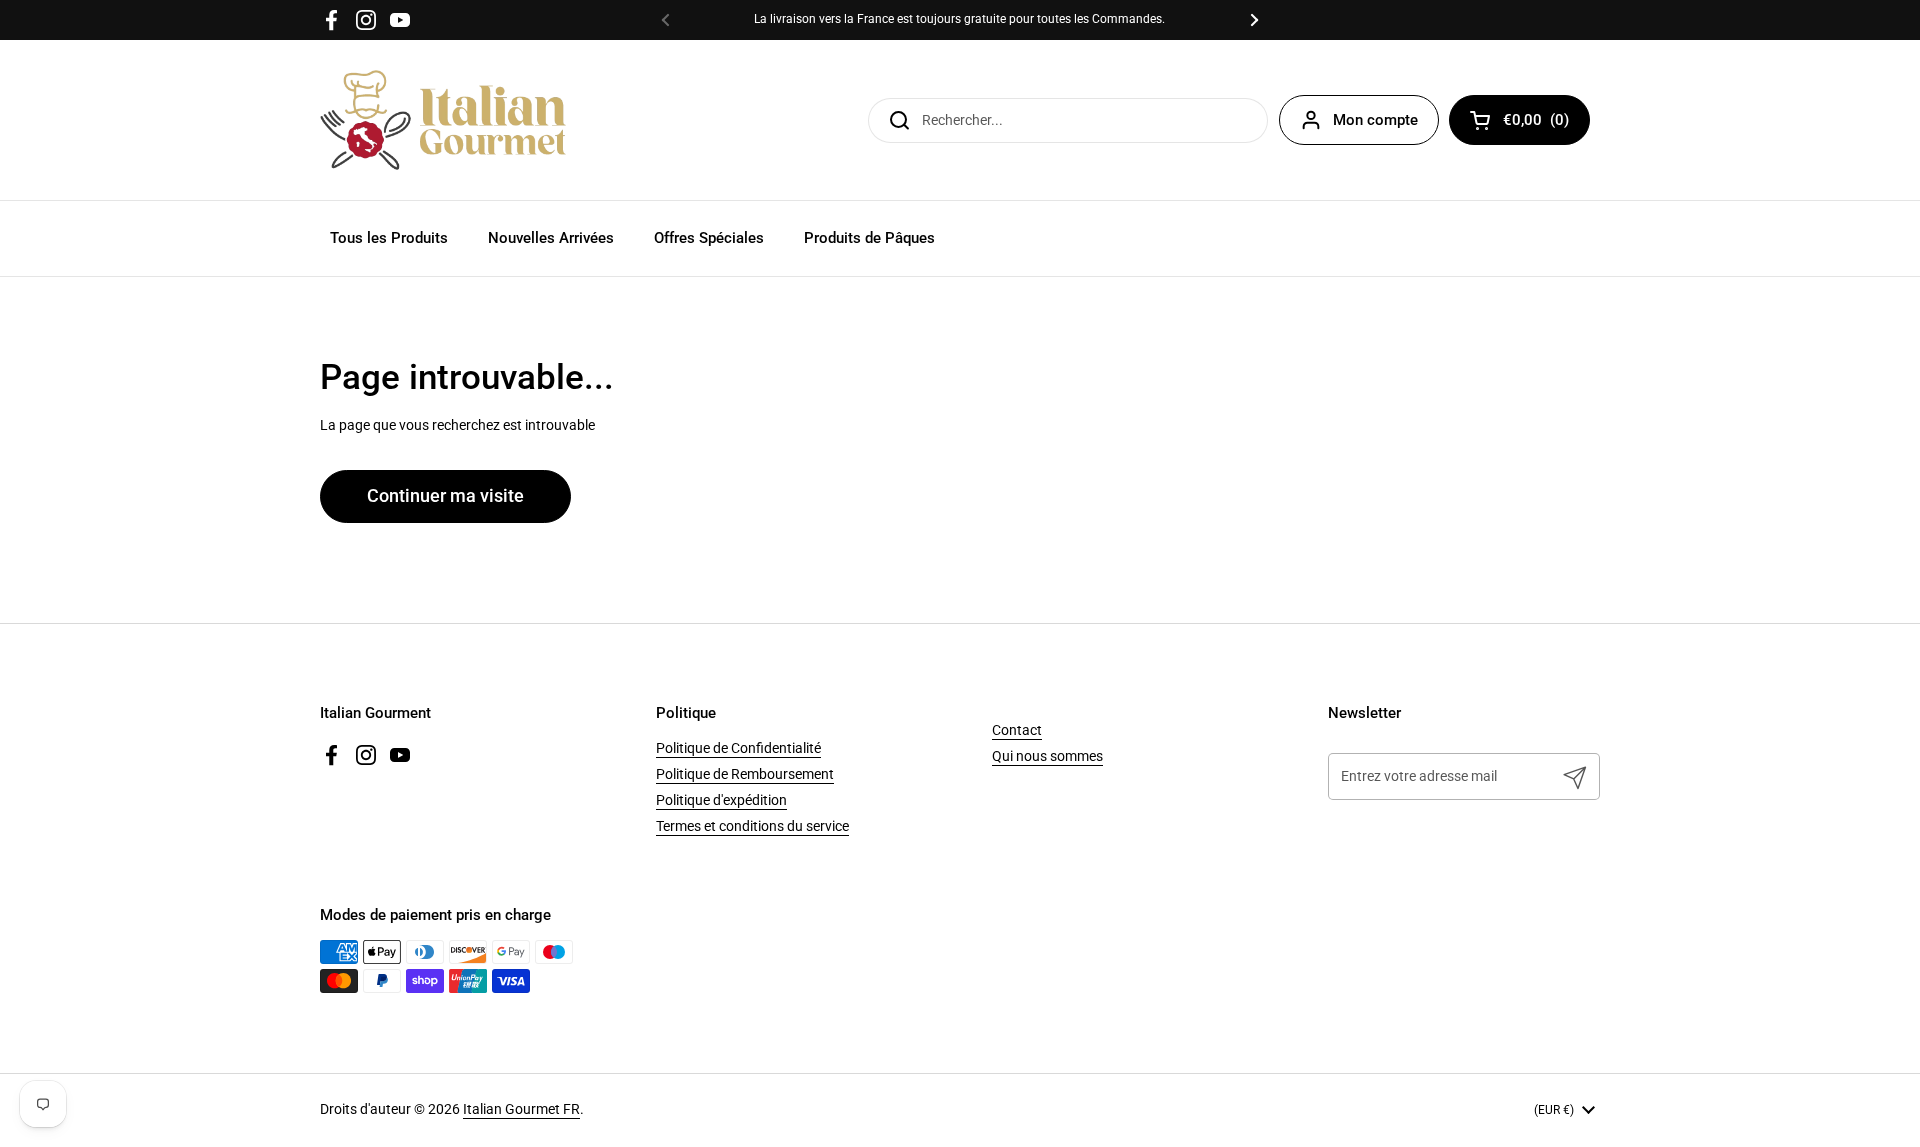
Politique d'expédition (721, 800)
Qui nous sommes (1047, 756)
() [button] (1546, 123)
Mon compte (1375, 120)
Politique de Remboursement (745, 774)
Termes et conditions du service (752, 826)
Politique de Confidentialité (738, 748)
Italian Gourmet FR (521, 1109)
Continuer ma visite (445, 496)
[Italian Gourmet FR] (443, 120)
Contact (1017, 730)
